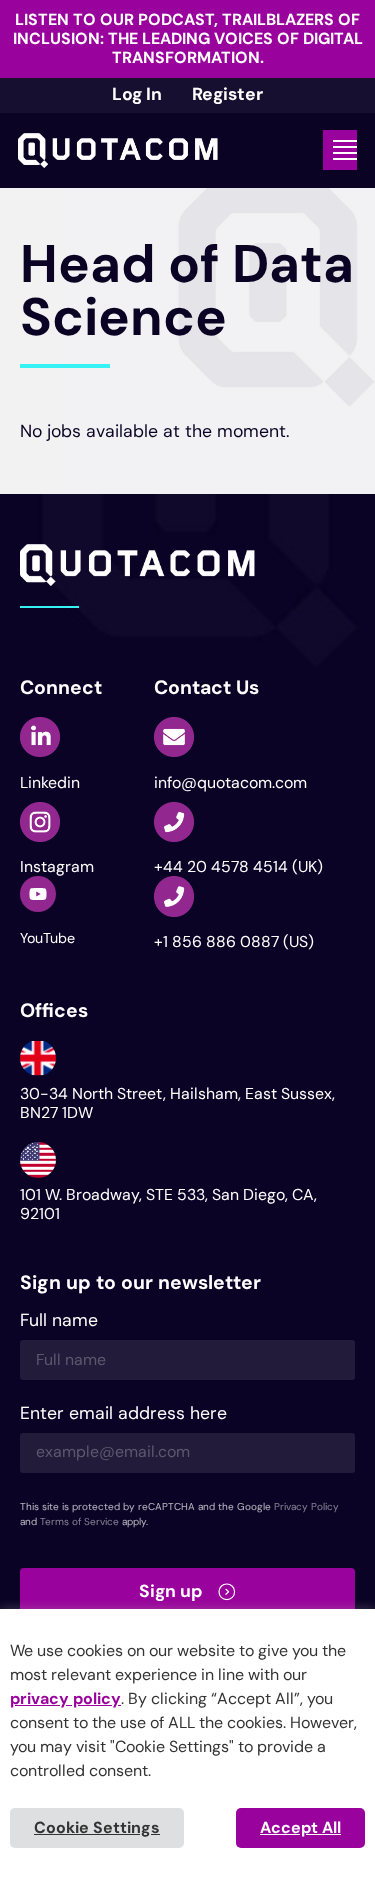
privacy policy (65, 1698)
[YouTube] (38, 894)
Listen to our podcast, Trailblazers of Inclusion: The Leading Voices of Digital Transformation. (188, 38)
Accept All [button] (300, 1827)
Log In (137, 94)
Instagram (57, 866)
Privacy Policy (306, 1506)
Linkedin (50, 782)
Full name (59, 1321)
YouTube (47, 938)
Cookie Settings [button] (97, 1827)
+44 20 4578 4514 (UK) (238, 866)
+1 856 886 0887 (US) (234, 941)
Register (227, 94)
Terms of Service (79, 1521)
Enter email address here (123, 1414)
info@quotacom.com (230, 782)
